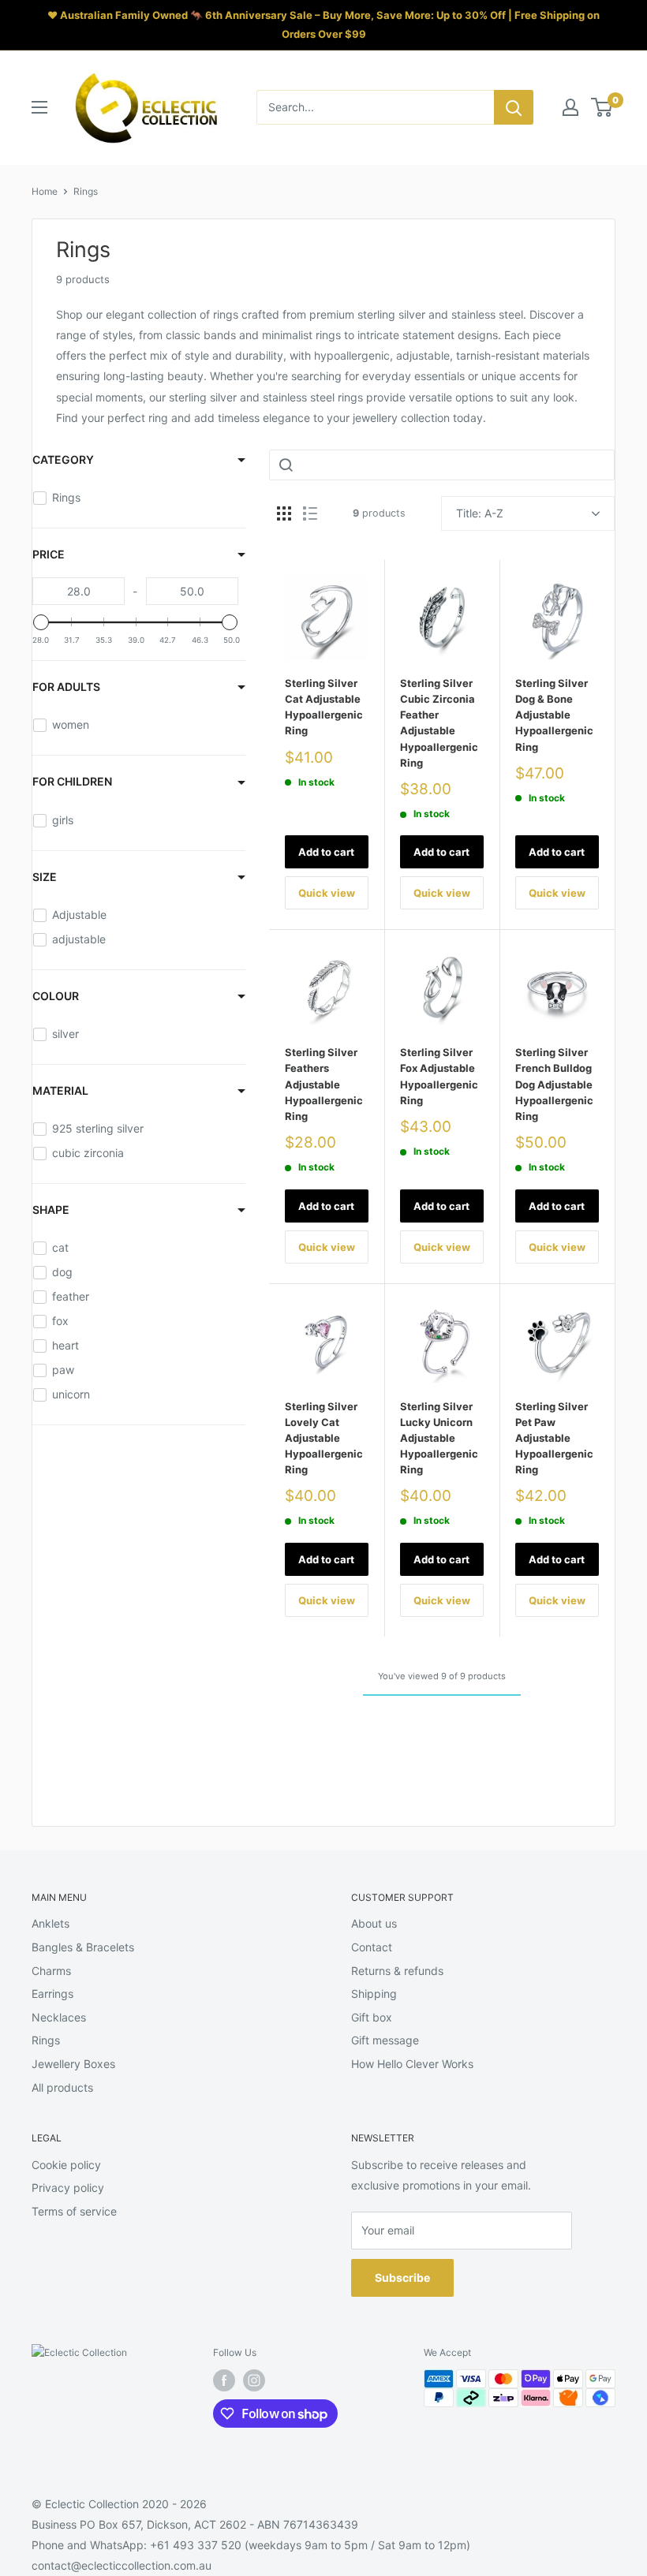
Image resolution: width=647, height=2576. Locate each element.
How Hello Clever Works (412, 2064)
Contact (372, 1947)
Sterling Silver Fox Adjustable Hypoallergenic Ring (439, 1076)
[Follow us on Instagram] (254, 2380)
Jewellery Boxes (73, 2064)
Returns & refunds (397, 1971)
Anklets (50, 1923)
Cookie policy (66, 2165)
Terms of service (74, 2211)
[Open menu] (39, 107)
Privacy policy (68, 2188)
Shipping (374, 1994)
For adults (66, 687)
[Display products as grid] (284, 513)
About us (374, 1923)
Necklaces (59, 2017)
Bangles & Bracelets (83, 1947)
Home (45, 191)
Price (49, 554)
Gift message (385, 2040)
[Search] (514, 107)
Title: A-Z (480, 513)
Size (45, 877)
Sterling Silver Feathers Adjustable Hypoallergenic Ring (324, 1084)
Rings (86, 191)
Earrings (52, 1994)
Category (63, 459)
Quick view (327, 893)
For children (72, 781)
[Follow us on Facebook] (224, 2380)
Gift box (372, 2017)
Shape (51, 1210)
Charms (51, 1971)
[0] (602, 107)
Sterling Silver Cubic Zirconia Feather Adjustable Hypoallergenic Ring (439, 723)
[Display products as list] (310, 513)
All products (62, 2087)
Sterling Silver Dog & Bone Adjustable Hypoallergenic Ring (554, 715)
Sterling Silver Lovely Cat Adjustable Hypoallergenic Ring (324, 1438)
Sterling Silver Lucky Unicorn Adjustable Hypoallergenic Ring (439, 1438)
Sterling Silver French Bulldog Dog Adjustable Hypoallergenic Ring (554, 1084)
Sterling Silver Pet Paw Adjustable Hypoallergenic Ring (554, 1438)
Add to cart (326, 852)
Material (60, 1090)
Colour (56, 996)
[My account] (570, 107)
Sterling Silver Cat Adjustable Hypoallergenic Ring (324, 707)
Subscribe (402, 2277)
